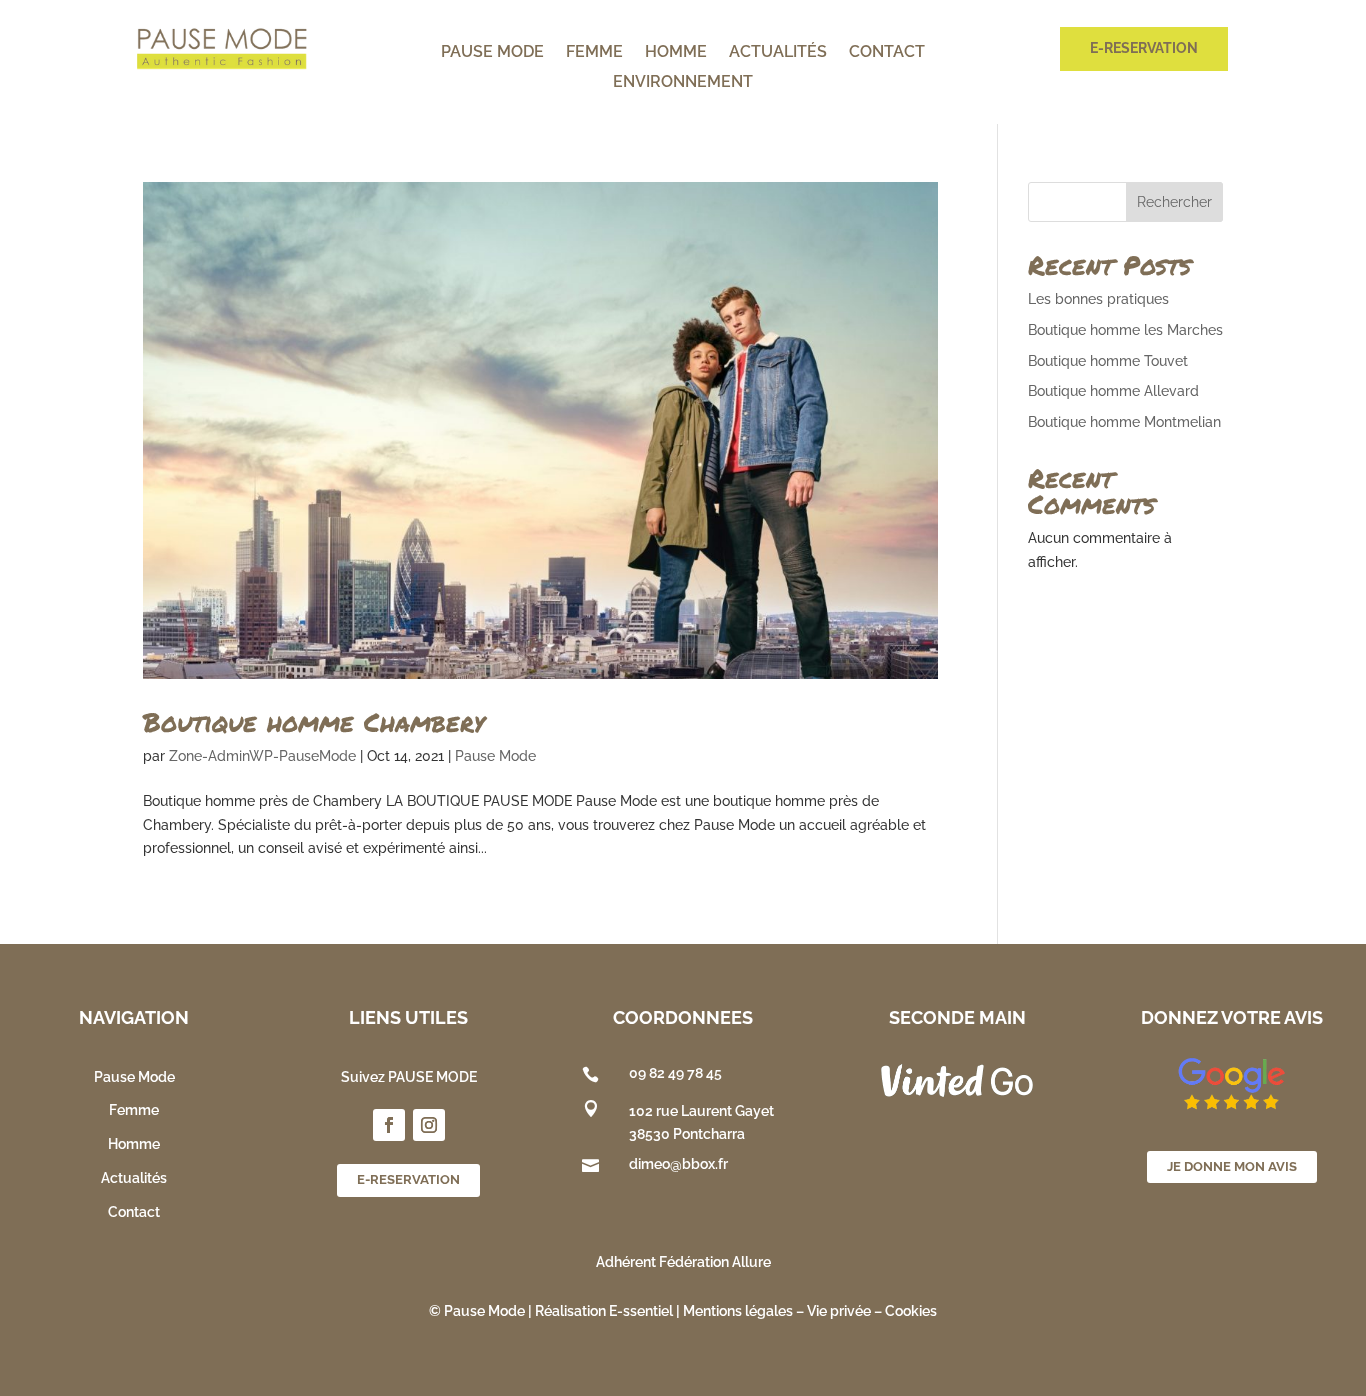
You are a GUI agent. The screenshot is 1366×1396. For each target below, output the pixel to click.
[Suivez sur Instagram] (429, 1125)
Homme (676, 53)
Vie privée (839, 1311)
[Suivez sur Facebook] (389, 1125)
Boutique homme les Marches (1125, 330)
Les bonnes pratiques (1098, 299)
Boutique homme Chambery (313, 721)
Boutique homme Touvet (1108, 361)
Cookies (911, 1311)
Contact (887, 53)
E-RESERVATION (1144, 48)
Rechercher (1174, 202)
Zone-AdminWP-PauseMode (262, 756)
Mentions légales (738, 1311)
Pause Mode (492, 53)
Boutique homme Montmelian (1124, 422)
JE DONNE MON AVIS (1232, 1166)
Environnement (683, 83)
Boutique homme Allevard (1113, 391)
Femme (594, 53)
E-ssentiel (641, 1311)
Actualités (778, 53)
